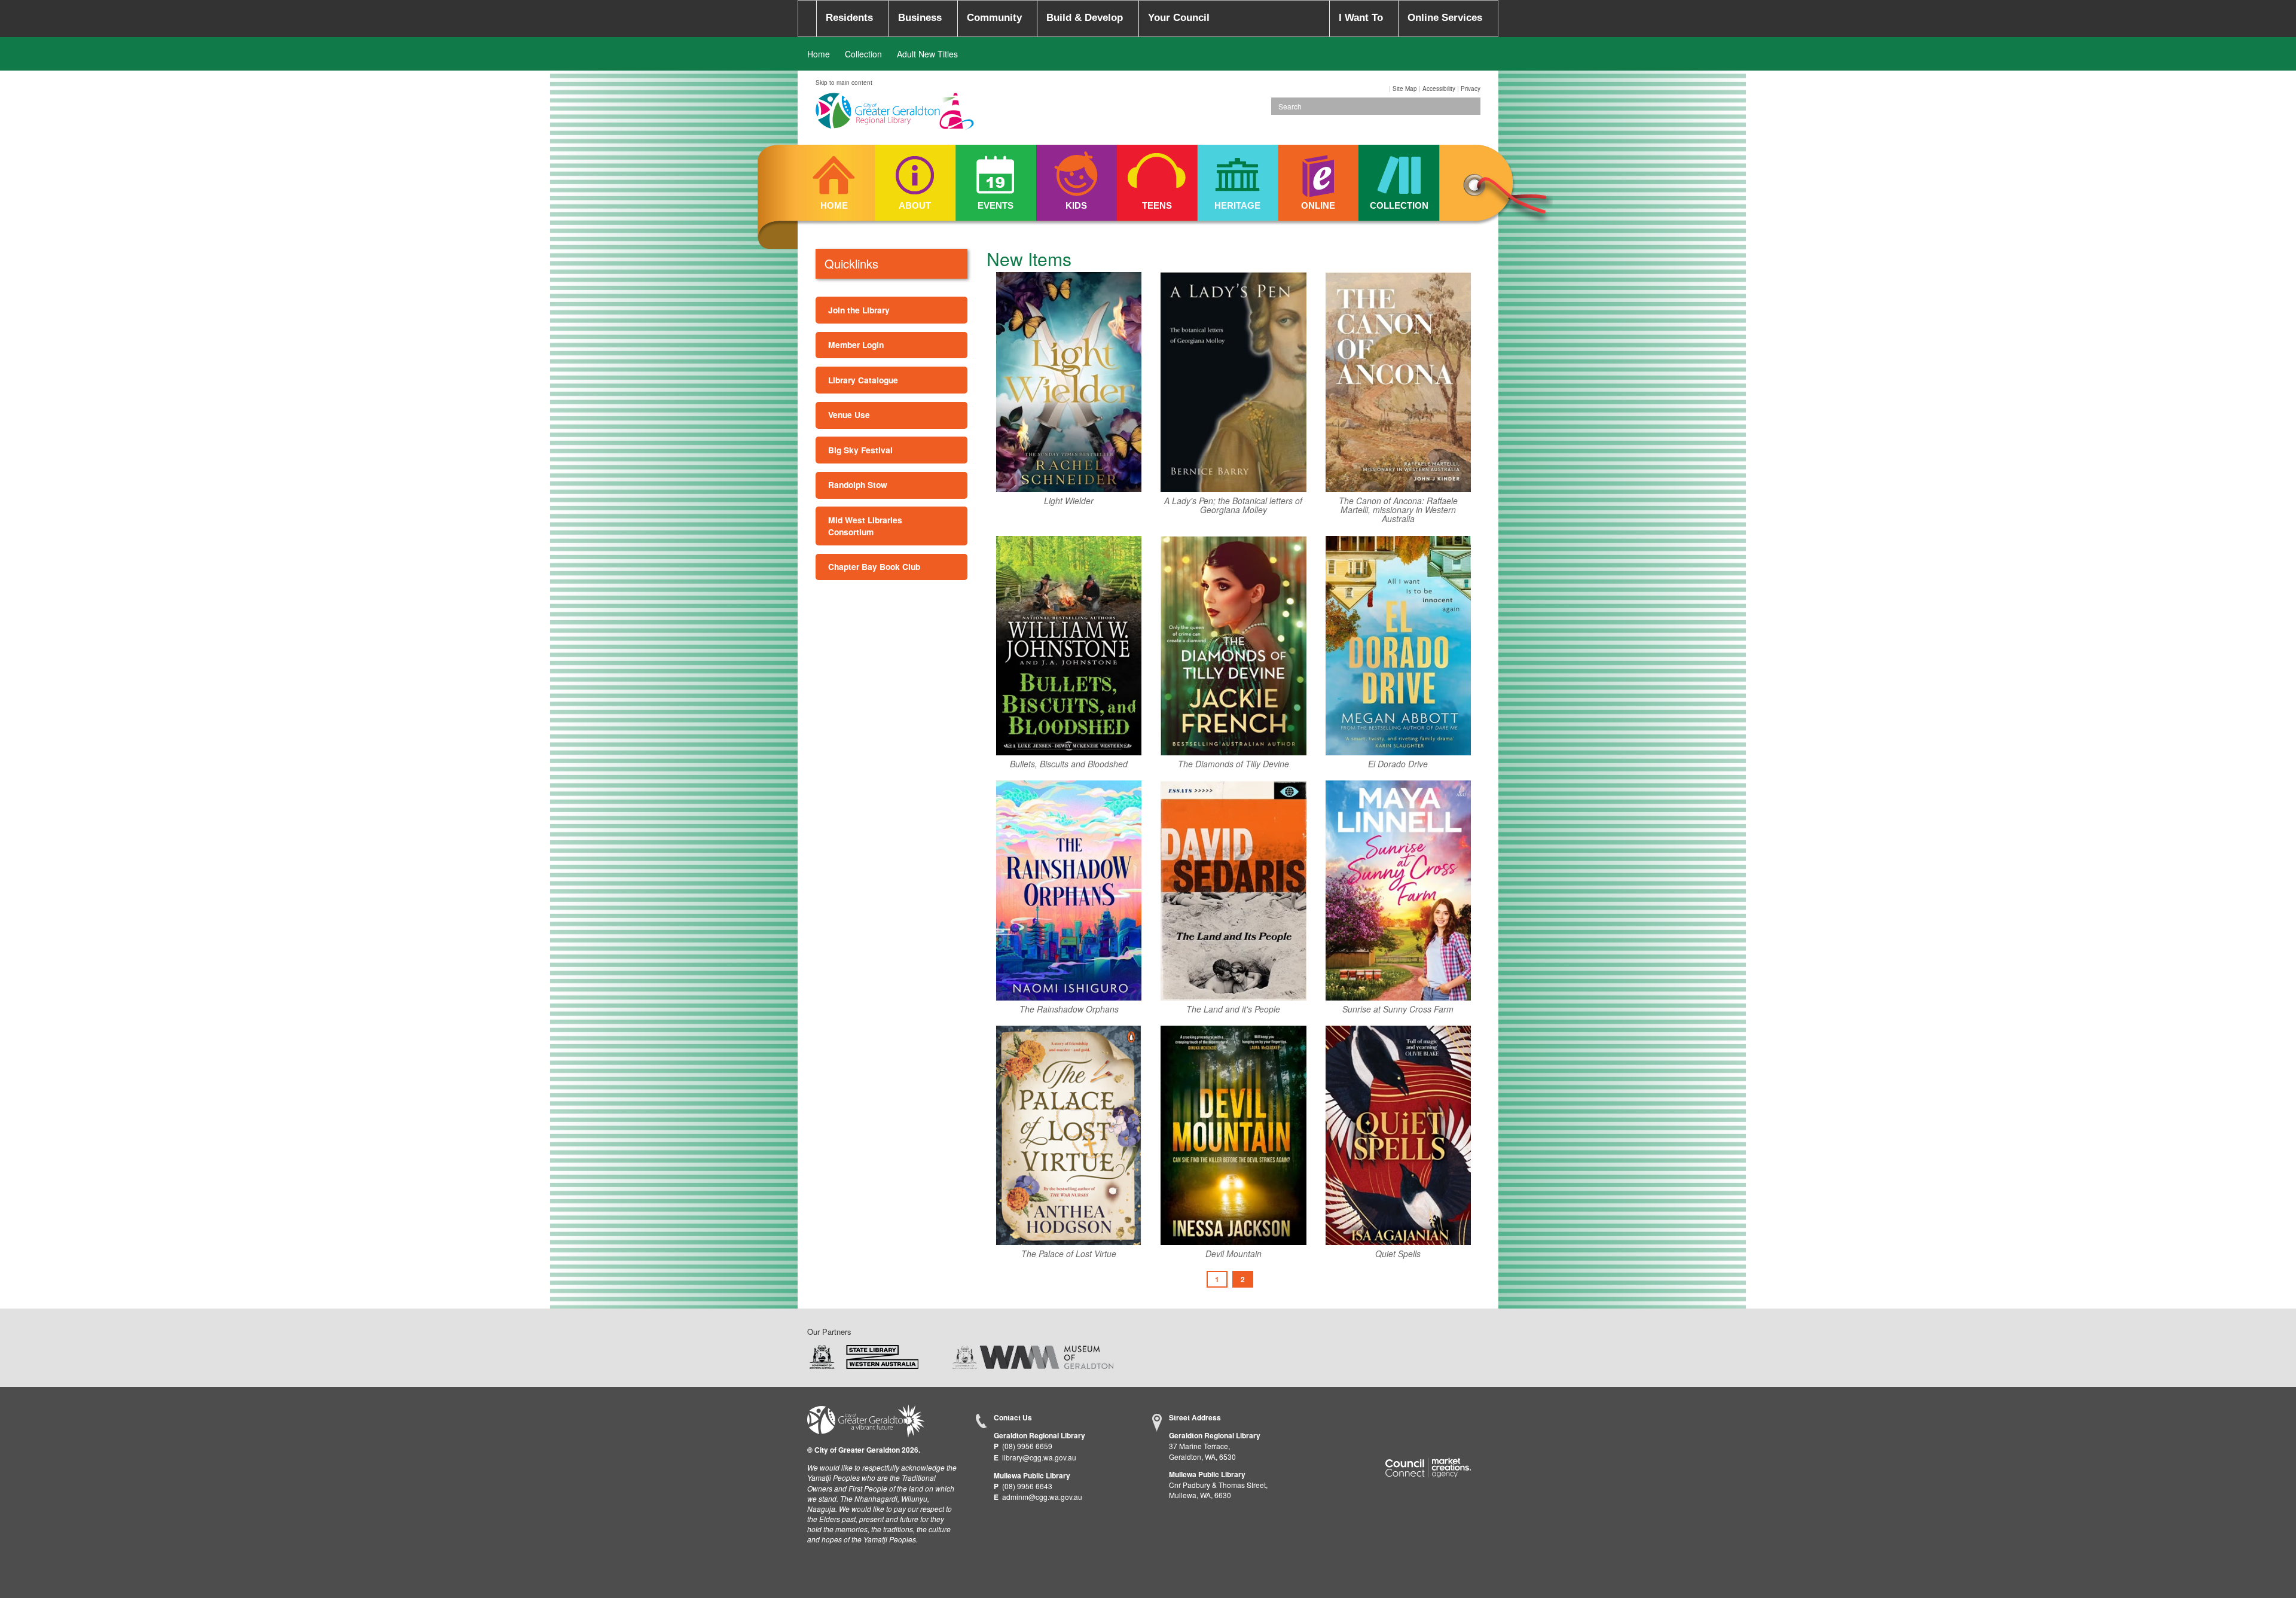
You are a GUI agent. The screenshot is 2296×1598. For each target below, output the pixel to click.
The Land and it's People (1233, 1009)
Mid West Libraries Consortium (865, 526)
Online (1318, 205)
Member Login (856, 344)
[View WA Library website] (864, 1355)
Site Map (1405, 89)
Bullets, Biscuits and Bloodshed (1069, 764)
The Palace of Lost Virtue (1069, 1254)
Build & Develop (1085, 18)
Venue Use (849, 414)
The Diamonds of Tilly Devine (1234, 764)
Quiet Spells (1398, 1254)
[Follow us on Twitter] (1418, 1419)
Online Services (1445, 18)
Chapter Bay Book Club (874, 566)
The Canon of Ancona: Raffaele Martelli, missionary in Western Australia (1398, 510)
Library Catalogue (863, 380)
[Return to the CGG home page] (866, 1419)
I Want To (1361, 18)
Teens (1157, 205)
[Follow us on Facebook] (1395, 1419)
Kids (1076, 205)
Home (819, 54)
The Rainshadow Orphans (1069, 1009)
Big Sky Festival (860, 450)
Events (996, 205)
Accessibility (1439, 89)
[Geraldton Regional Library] (895, 115)
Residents (849, 18)
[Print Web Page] (1388, 89)
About (915, 205)
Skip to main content (844, 83)
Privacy (1471, 89)
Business (920, 18)
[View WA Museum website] (1033, 1355)
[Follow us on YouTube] (1442, 1419)
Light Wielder (1069, 501)
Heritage (1237, 205)
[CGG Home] (807, 19)
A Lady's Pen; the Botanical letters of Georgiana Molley (1233, 506)
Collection (863, 54)
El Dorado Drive (1398, 764)
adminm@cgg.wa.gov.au (1042, 1497)
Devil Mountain (1234, 1254)
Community (994, 18)
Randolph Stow (858, 484)
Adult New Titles (927, 54)
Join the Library (859, 310)
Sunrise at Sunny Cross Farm (1398, 1009)
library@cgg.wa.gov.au (1039, 1457)
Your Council (1179, 18)
